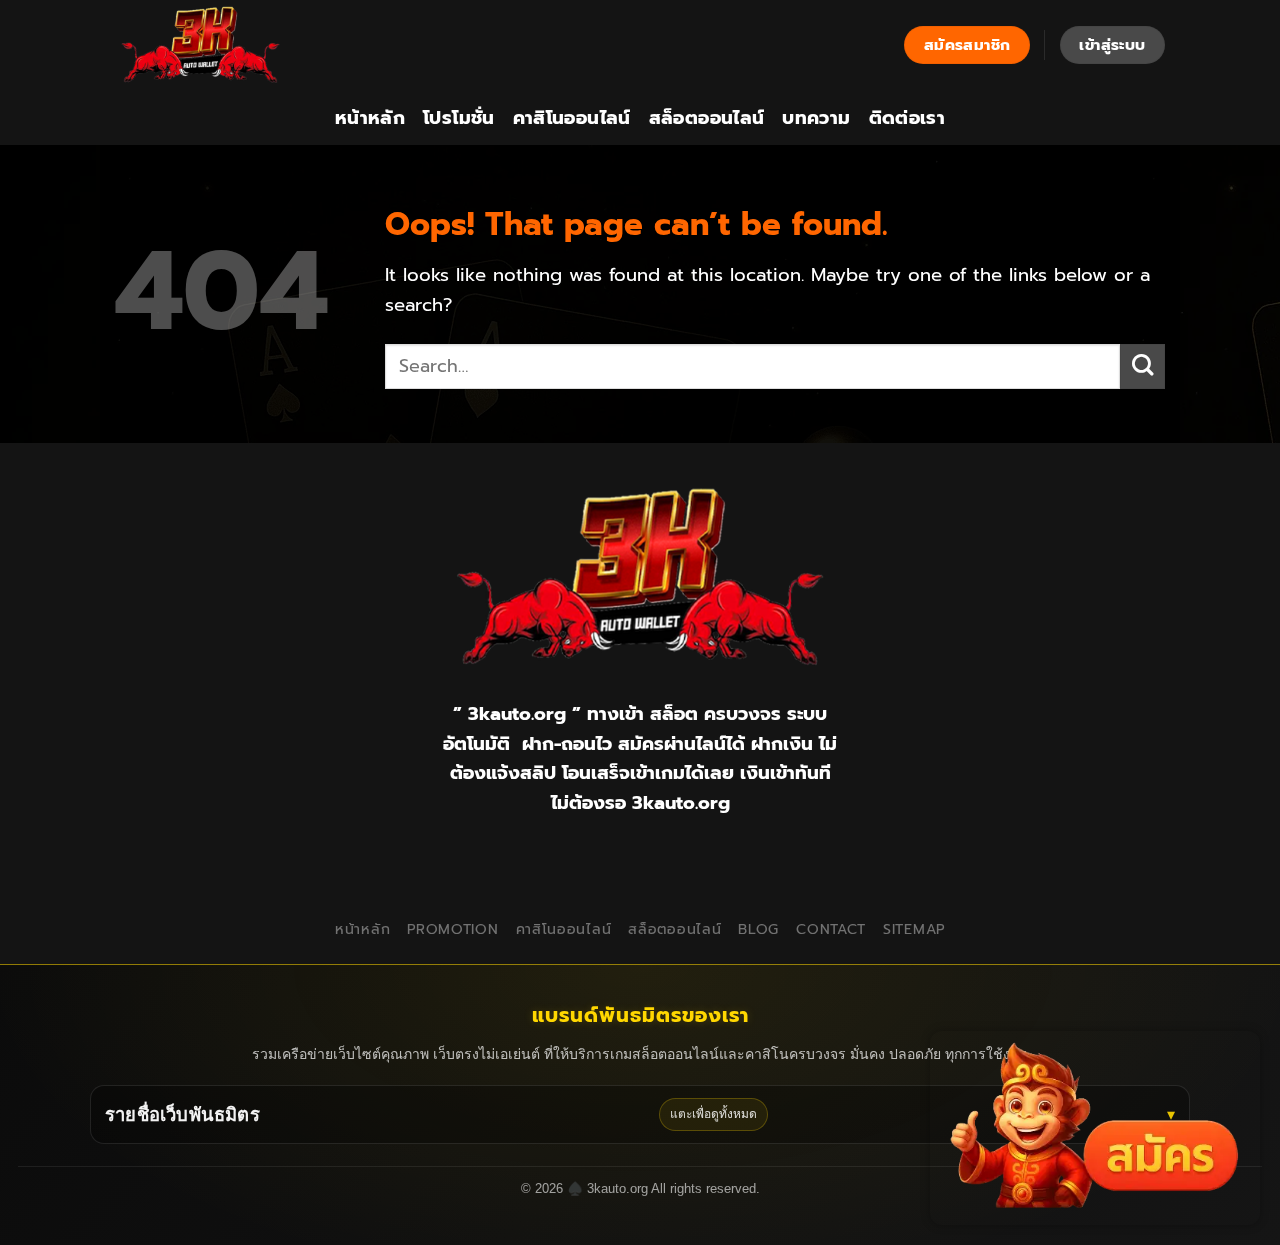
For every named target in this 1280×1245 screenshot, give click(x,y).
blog (758, 929)
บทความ (816, 118)
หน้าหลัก (370, 118)
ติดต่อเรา (907, 118)
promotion (452, 929)
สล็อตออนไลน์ (707, 118)
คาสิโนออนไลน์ (572, 118)
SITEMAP (914, 929)
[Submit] (1142, 366)
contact (831, 929)
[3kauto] (215, 45)
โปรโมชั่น (459, 118)
